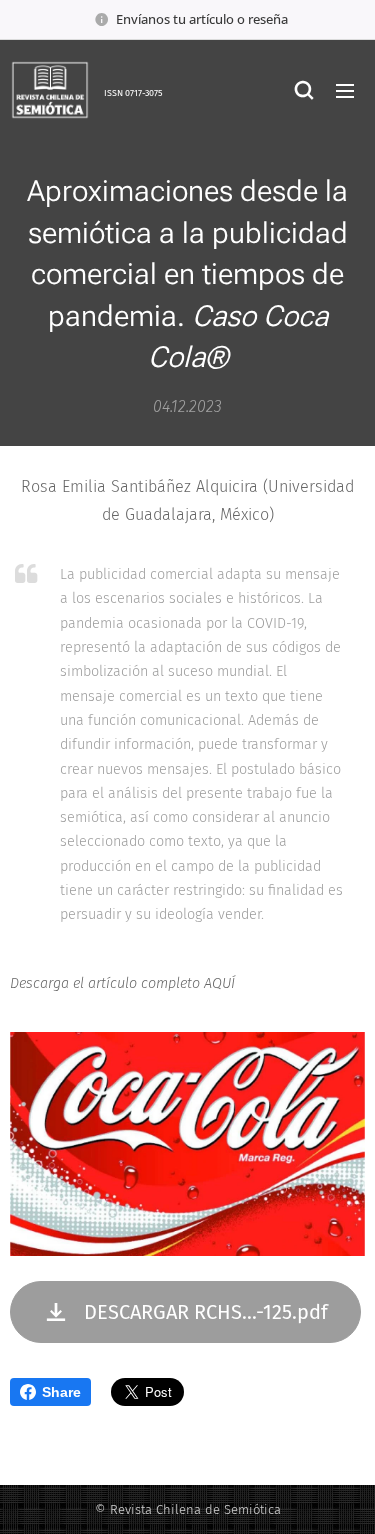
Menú (345, 90)
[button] (304, 90)
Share (61, 1392)
